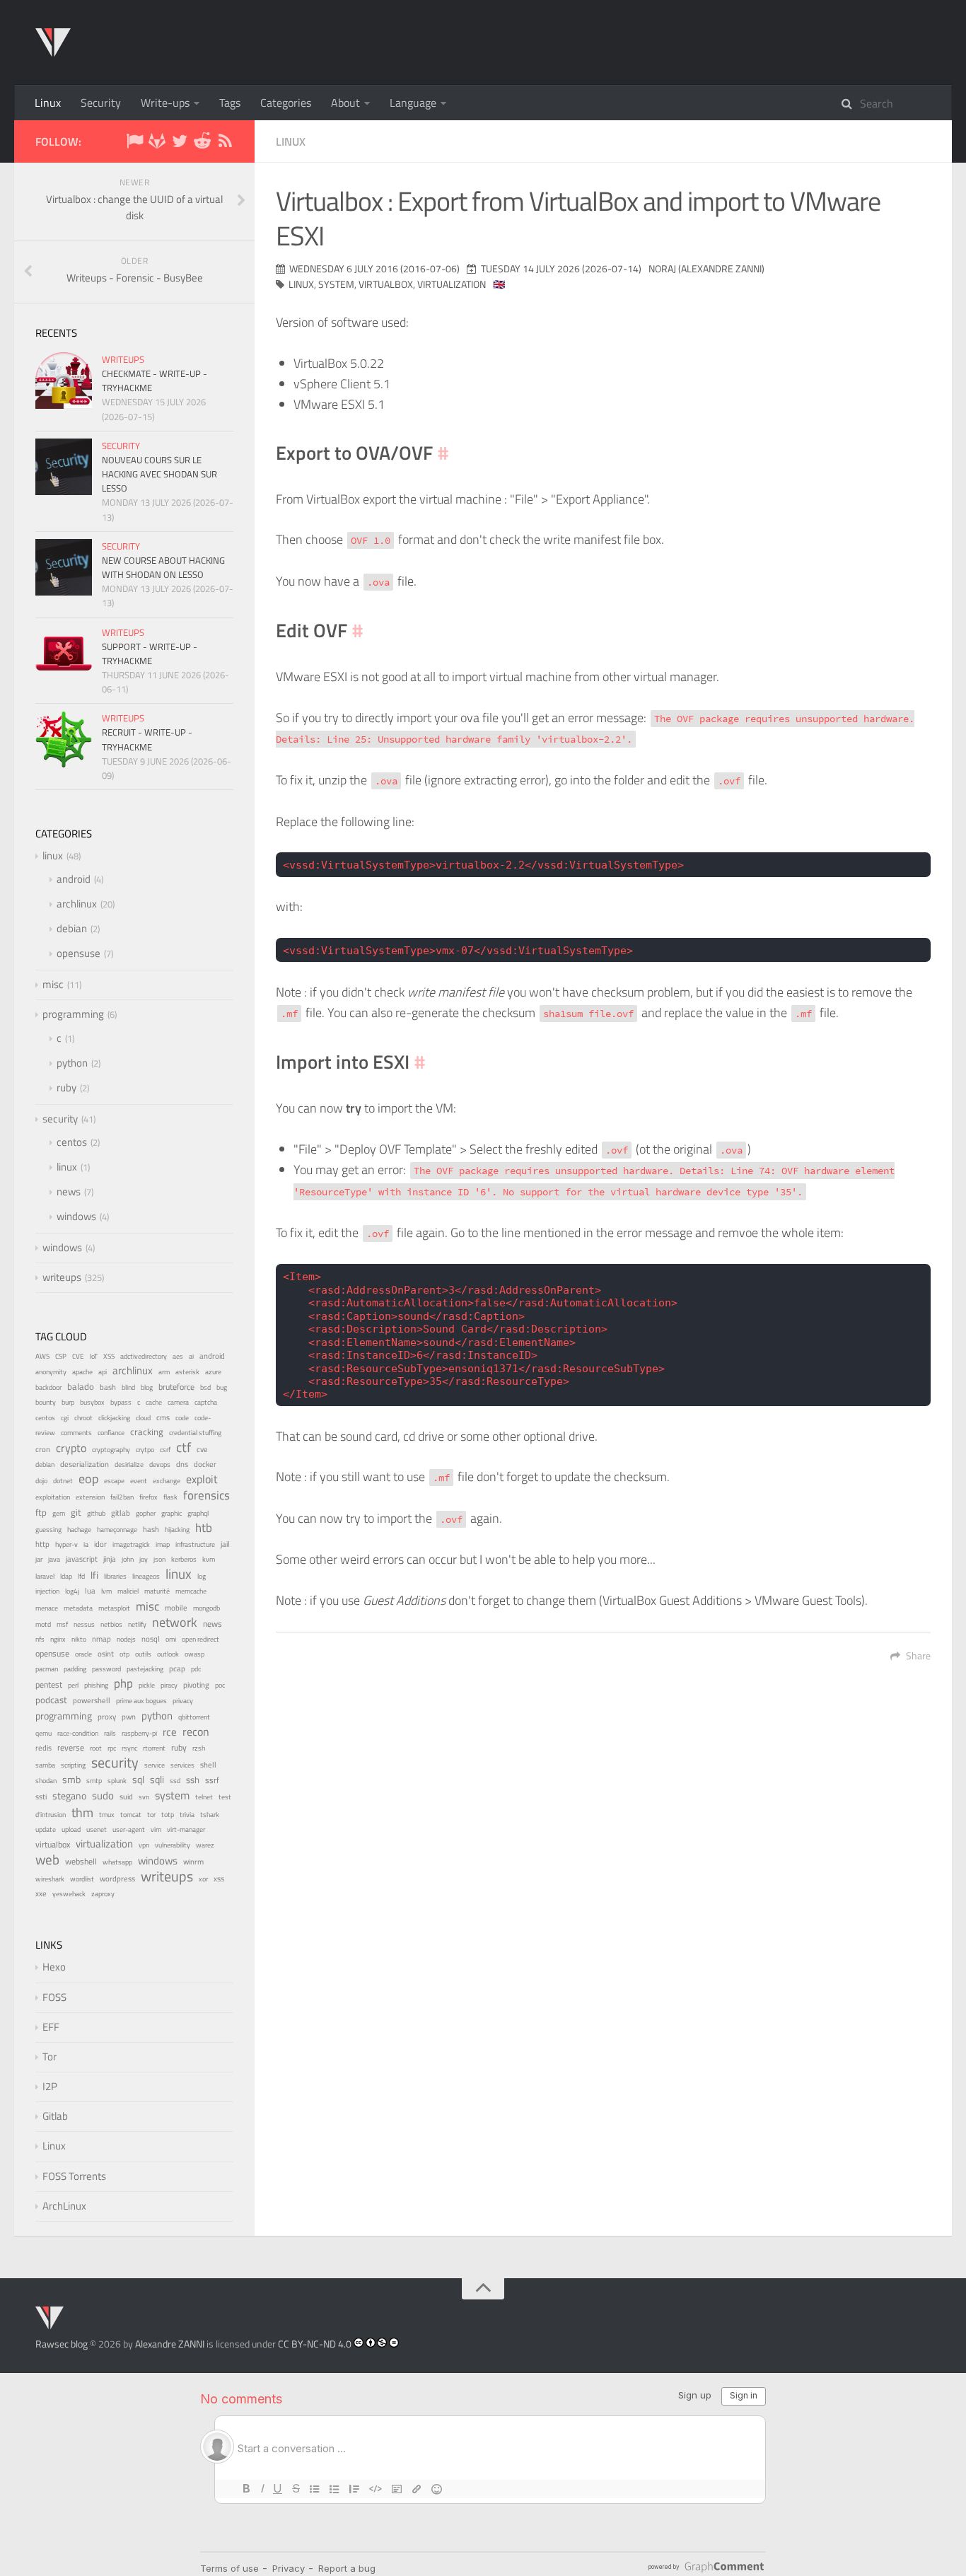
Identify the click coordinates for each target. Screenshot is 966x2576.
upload (71, 1829)
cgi (65, 1418)
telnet (204, 1797)
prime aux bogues (141, 1701)
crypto (71, 1447)
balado (81, 1386)
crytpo (145, 1450)
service (155, 1765)
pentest (49, 1684)
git (76, 1512)
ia (86, 1544)
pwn (129, 1717)
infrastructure (195, 1544)
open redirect (200, 1639)
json (159, 1559)
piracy (169, 1685)
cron (43, 1449)
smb (71, 1779)
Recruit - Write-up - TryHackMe (147, 739)
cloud (143, 1418)
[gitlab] (157, 143)
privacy (183, 1700)
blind (128, 1387)
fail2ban (122, 1497)
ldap (66, 1576)
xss (219, 1879)
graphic (171, 1513)
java (54, 1559)
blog (147, 1387)
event (139, 1481)
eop (88, 1479)
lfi (94, 1575)
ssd (175, 1781)
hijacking (177, 1530)
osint (106, 1653)
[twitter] (180, 143)
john (128, 1559)
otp (124, 1654)
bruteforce (176, 1387)
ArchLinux (64, 2206)
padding (75, 1669)
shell (208, 1765)
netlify (137, 1624)
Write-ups (165, 103)
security (121, 446)
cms (163, 1417)
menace (47, 1608)
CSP (61, 1356)
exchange (167, 1481)
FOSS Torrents (74, 2176)
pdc (196, 1669)
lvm (106, 1591)
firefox (149, 1497)
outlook (168, 1654)
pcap (177, 1669)
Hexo (54, 1967)
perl (73, 1685)
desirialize (129, 1464)
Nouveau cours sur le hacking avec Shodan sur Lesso (159, 474)
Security (101, 103)
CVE (78, 1356)
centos (72, 1142)
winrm (193, 1862)
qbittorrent (194, 1717)
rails (110, 1733)
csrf (165, 1450)
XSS (109, 1356)
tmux (107, 1815)
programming (73, 1014)
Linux (48, 103)
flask (170, 1497)
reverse (71, 1747)
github (96, 1513)
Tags (230, 103)
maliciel (128, 1591)
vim (156, 1829)
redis (43, 1748)
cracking (147, 1432)
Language (413, 103)
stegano (69, 1796)
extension (90, 1497)
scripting (73, 1765)
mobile (176, 1608)
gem (59, 1513)
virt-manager (186, 1829)
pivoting (196, 1685)
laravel (45, 1576)
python (72, 1063)
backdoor (48, 1387)
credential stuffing (195, 1433)
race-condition (78, 1733)
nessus (84, 1624)
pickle (147, 1685)
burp (68, 1402)
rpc (112, 1748)
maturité (157, 1591)
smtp (94, 1781)
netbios (111, 1624)
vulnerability (173, 1845)
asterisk (187, 1372)
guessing (48, 1529)
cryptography (111, 1450)
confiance (111, 1433)
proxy (107, 1717)
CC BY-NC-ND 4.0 (315, 2344)
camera (178, 1402)
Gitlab (55, 2116)
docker (205, 1464)
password (106, 1669)
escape (114, 1481)
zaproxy (103, 1893)
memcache (191, 1591)
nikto (79, 1639)
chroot (83, 1418)
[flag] (134, 143)
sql (138, 1780)
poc (220, 1685)
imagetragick (131, 1544)
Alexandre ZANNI (170, 2344)
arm (164, 1372)
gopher (146, 1513)
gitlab (121, 1513)
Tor (50, 2056)
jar (39, 1559)
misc (53, 984)
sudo (103, 1795)
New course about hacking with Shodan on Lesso (163, 567)
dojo (41, 1481)
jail (225, 1544)
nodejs (126, 1639)
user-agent (129, 1829)
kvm (209, 1559)
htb (204, 1528)
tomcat (131, 1815)
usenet (97, 1829)
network (175, 1622)
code (182, 1418)
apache (82, 1372)
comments (76, 1433)
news (69, 1191)
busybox (92, 1402)
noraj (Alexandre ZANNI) (706, 268)
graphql (198, 1513)
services (182, 1765)
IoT (94, 1356)
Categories (286, 103)
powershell (92, 1700)
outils (143, 1654)
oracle (83, 1654)
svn (144, 1797)
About (345, 103)
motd (43, 1624)
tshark (210, 1815)
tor (151, 1814)
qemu (43, 1733)
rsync (129, 1748)
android (74, 879)
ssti (41, 1796)
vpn (144, 1845)
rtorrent (154, 1748)
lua (90, 1591)
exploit (202, 1479)
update (46, 1829)
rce (170, 1732)
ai (191, 1356)
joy (144, 1559)
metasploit (114, 1608)
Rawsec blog (62, 2344)
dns (182, 1464)
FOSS (54, 1997)
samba (45, 1765)
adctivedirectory (144, 1356)
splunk (117, 1781)
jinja (110, 1559)
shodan (46, 1780)
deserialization (85, 1464)
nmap (101, 1639)
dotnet (63, 1481)
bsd (205, 1387)
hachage (79, 1530)
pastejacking (145, 1669)
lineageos (146, 1576)
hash (151, 1529)
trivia (187, 1815)
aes (178, 1356)
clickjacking (114, 1418)
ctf (184, 1447)
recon (196, 1731)
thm (82, 1812)
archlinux (77, 904)
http (42, 1544)
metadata (78, 1608)
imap (163, 1544)
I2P (50, 2086)
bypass (121, 1402)
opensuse (78, 953)
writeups (123, 359)
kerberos (184, 1559)
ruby (66, 1087)
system (336, 284)
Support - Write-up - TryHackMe (150, 654)
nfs (40, 1639)
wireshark (50, 1879)
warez (205, 1845)
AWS (42, 1356)
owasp (194, 1654)
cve (202, 1449)
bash (108, 1387)
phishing (96, 1685)
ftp (41, 1512)
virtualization (452, 284)
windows (76, 1216)
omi (171, 1639)
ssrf (212, 1780)
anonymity (51, 1372)
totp (168, 1815)
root (96, 1748)
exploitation (53, 1497)
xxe (41, 1893)
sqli (157, 1779)
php (123, 1683)
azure (213, 1371)
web (47, 1859)
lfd (81, 1576)
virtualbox (386, 284)
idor (100, 1544)
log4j (72, 1591)
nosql (151, 1639)
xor (203, 1879)
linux (291, 141)
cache (154, 1402)
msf (62, 1624)
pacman (47, 1669)
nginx (58, 1639)
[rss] (225, 143)
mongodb (206, 1608)
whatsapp (117, 1862)
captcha (206, 1402)
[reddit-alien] (202, 143)
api (103, 1372)
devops (160, 1464)
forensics (206, 1495)
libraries (115, 1576)
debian (72, 928)
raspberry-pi (139, 1733)
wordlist (82, 1879)
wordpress (117, 1879)
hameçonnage (117, 1530)
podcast (51, 1700)
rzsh (199, 1748)
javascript (82, 1559)
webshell (81, 1862)
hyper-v (66, 1544)
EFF (51, 2027)
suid (126, 1797)
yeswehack (69, 1894)
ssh (193, 1780)
